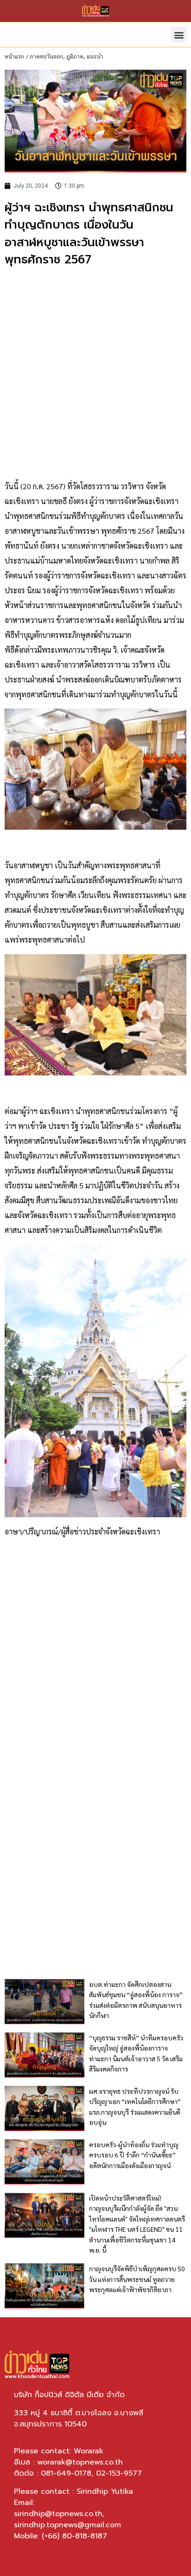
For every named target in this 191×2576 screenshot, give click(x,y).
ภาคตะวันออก (46, 56)
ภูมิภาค (75, 56)
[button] (179, 35)
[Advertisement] (95, 374)
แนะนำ (95, 56)
